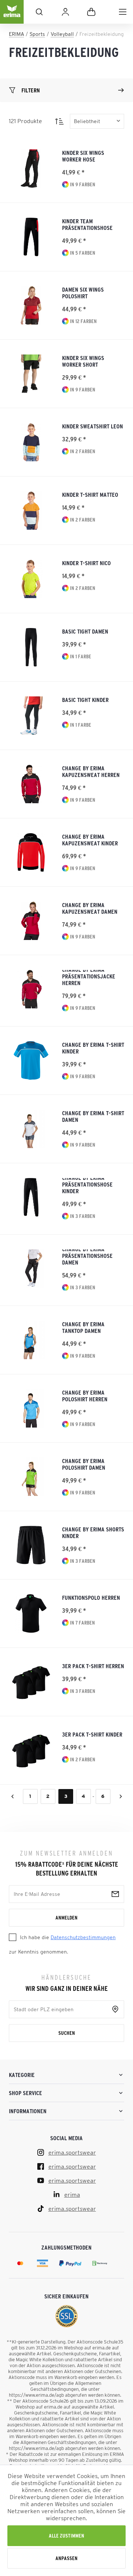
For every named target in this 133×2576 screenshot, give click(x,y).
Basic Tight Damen (85, 631)
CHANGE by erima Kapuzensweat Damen (90, 908)
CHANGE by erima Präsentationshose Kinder (87, 1186)
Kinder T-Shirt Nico (86, 563)
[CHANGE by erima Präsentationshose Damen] (31, 1269)
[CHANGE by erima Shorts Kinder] (31, 1545)
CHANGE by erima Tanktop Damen (83, 1327)
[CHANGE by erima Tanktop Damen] (31, 1340)
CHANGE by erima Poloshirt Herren (85, 1396)
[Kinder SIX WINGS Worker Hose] (31, 169)
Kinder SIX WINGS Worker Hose (83, 156)
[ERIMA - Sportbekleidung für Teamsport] (12, 18)
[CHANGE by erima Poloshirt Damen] (31, 1477)
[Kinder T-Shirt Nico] (31, 579)
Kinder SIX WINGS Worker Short (83, 361)
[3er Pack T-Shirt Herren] (31, 1682)
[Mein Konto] (65, 12)
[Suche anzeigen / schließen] (39, 12)
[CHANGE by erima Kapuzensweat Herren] (31, 784)
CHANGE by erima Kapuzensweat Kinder (90, 840)
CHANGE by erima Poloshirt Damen (84, 1464)
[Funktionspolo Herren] (31, 1613)
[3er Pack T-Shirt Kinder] (31, 1750)
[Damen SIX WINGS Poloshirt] (31, 305)
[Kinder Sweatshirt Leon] (31, 442)
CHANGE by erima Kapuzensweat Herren (91, 771)
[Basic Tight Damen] (31, 647)
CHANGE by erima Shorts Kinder (93, 1533)
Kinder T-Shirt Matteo (90, 495)
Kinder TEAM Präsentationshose (87, 224)
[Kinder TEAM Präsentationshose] (31, 237)
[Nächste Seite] (121, 1796)
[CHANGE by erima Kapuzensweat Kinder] (31, 852)
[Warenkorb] (91, 12)
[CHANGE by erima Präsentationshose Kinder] (31, 1197)
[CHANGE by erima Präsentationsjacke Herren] (31, 989)
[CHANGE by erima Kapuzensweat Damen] (31, 921)
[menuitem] (123, 12)
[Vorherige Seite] (13, 1796)
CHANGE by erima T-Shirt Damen (93, 1116)
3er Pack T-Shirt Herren (93, 1666)
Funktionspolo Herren (91, 1598)
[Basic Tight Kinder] (31, 716)
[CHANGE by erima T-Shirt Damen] (31, 1129)
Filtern (31, 90)
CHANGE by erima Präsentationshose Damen (87, 1258)
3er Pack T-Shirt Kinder (92, 1734)
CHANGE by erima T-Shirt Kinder (93, 1048)
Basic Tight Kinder (85, 700)
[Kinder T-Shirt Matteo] (31, 510)
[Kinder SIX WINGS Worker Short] (31, 374)
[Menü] (123, 12)
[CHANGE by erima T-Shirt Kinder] (31, 1060)
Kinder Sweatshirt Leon (93, 426)
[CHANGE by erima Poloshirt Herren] (31, 1408)
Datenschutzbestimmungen (83, 1937)
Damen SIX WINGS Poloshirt (83, 293)
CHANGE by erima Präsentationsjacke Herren (89, 978)
